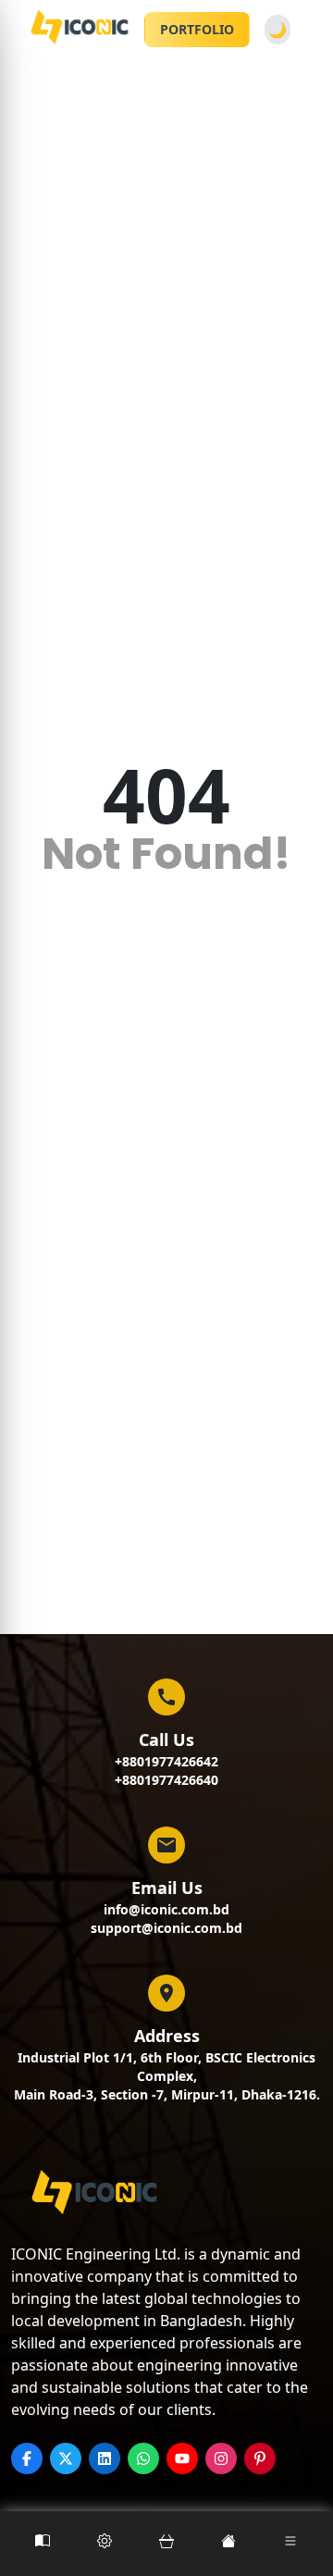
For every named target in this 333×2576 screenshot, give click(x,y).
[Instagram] (221, 2458)
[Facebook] (27, 2458)
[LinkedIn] (105, 2458)
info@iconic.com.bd (166, 1909)
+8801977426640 (166, 1780)
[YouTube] (182, 2458)
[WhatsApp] (143, 2458)
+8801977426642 (166, 1761)
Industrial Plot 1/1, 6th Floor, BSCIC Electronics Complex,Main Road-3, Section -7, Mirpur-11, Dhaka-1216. (167, 2076)
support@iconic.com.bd (166, 1928)
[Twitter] (66, 2458)
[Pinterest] (260, 2458)
